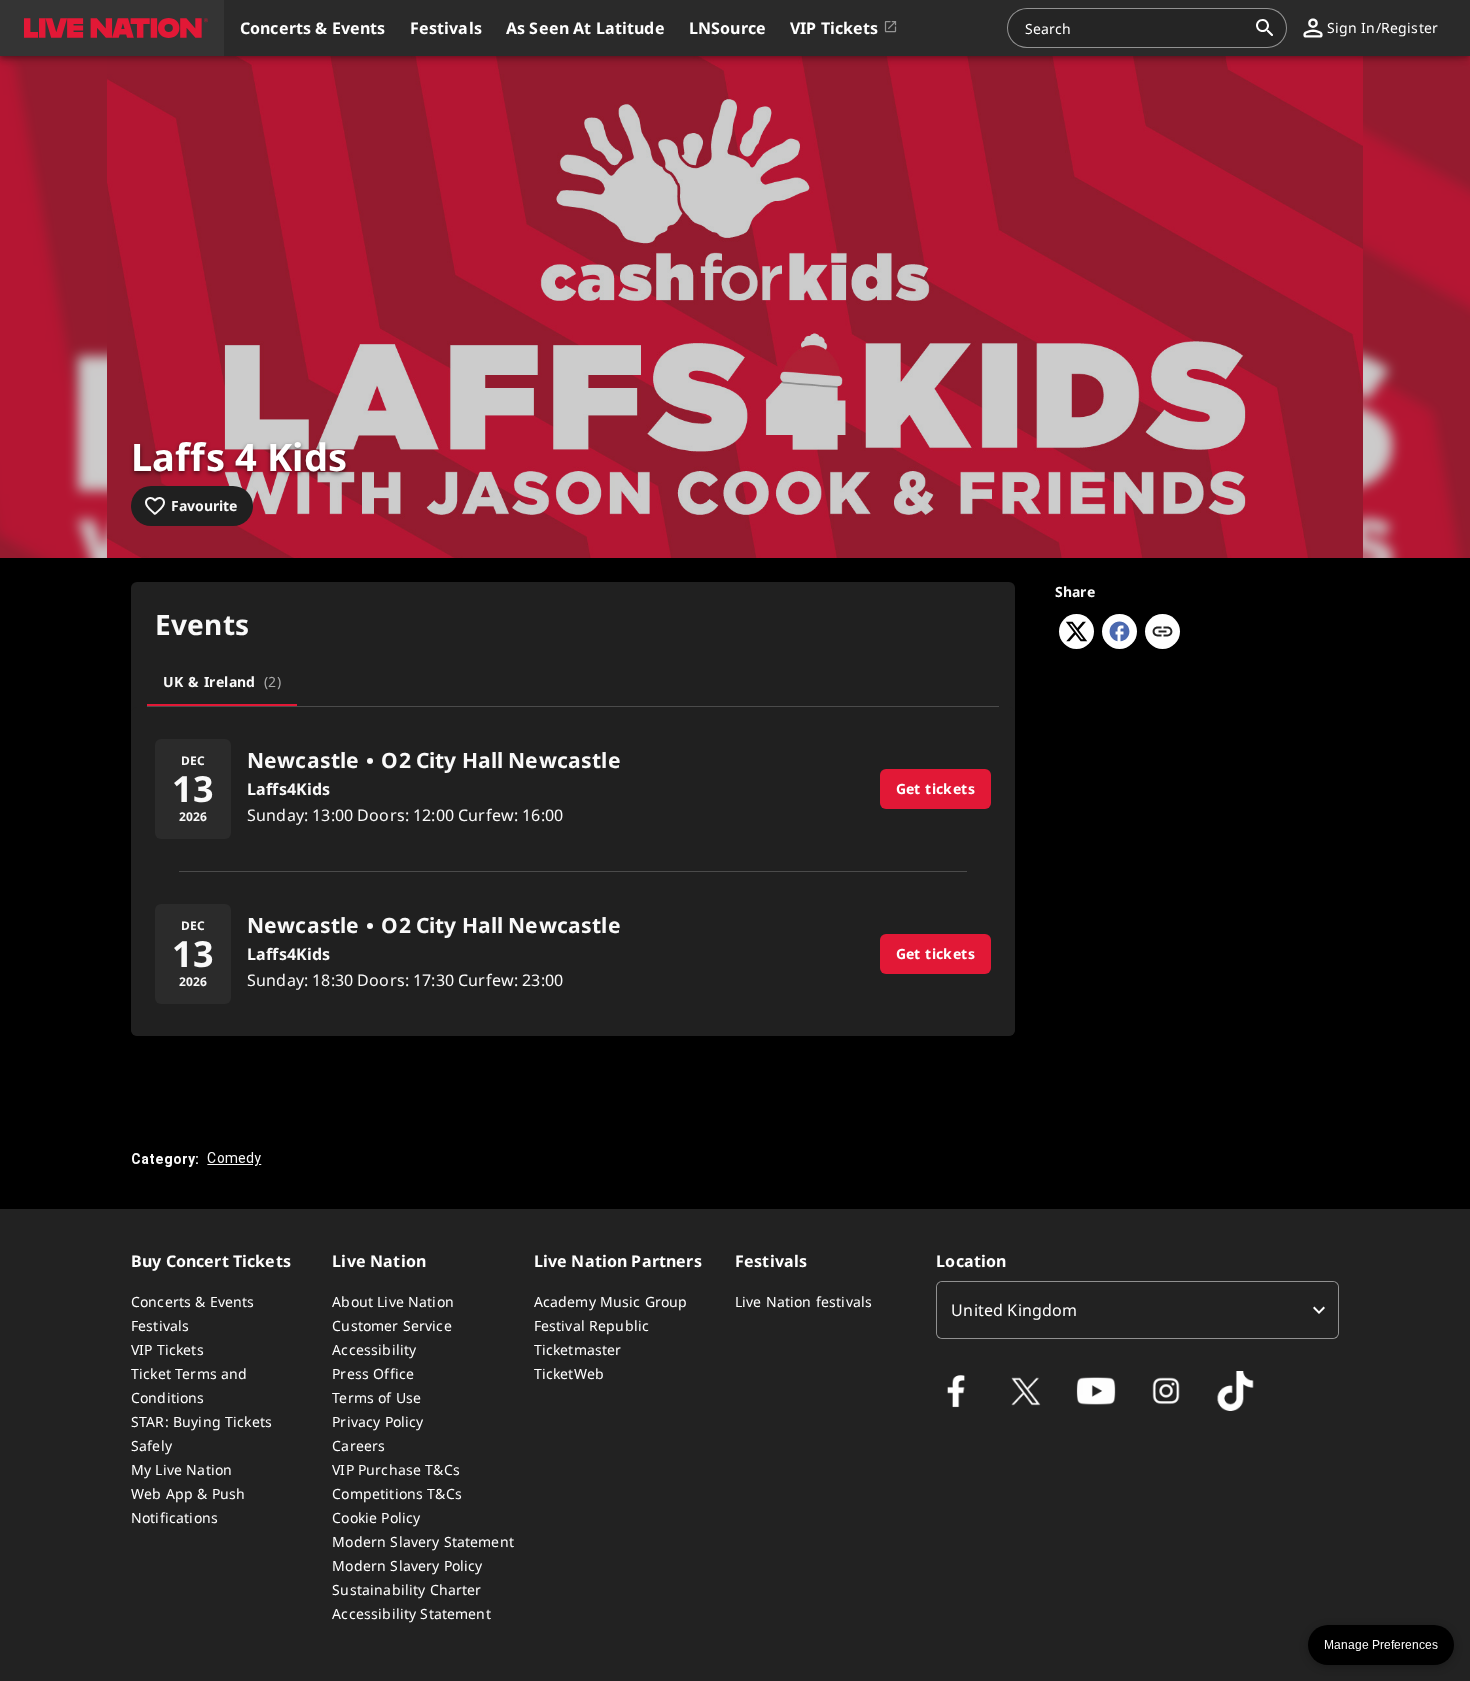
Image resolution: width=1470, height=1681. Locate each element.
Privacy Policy (377, 1421)
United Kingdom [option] (1014, 1310)
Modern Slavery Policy (407, 1565)
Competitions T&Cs (397, 1493)
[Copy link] (1162, 633)
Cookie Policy (376, 1517)
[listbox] (1137, 1310)
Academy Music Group (611, 1301)
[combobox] (1135, 28)
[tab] (222, 682)
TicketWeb (569, 1373)
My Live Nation (181, 1469)
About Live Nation (393, 1301)
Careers (358, 1445)
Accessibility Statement (411, 1613)
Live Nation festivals (803, 1301)
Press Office (373, 1373)
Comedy (234, 1158)
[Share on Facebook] (1119, 643)
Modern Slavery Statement (423, 1541)
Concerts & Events (193, 1301)
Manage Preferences (1381, 1645)
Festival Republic (592, 1325)
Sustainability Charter (406, 1589)
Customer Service (391, 1325)
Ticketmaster (578, 1349)
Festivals (160, 1325)
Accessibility (374, 1349)
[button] (112, 28)
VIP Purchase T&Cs (396, 1469)
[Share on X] (1076, 643)
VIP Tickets (167, 1349)
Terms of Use (376, 1397)
